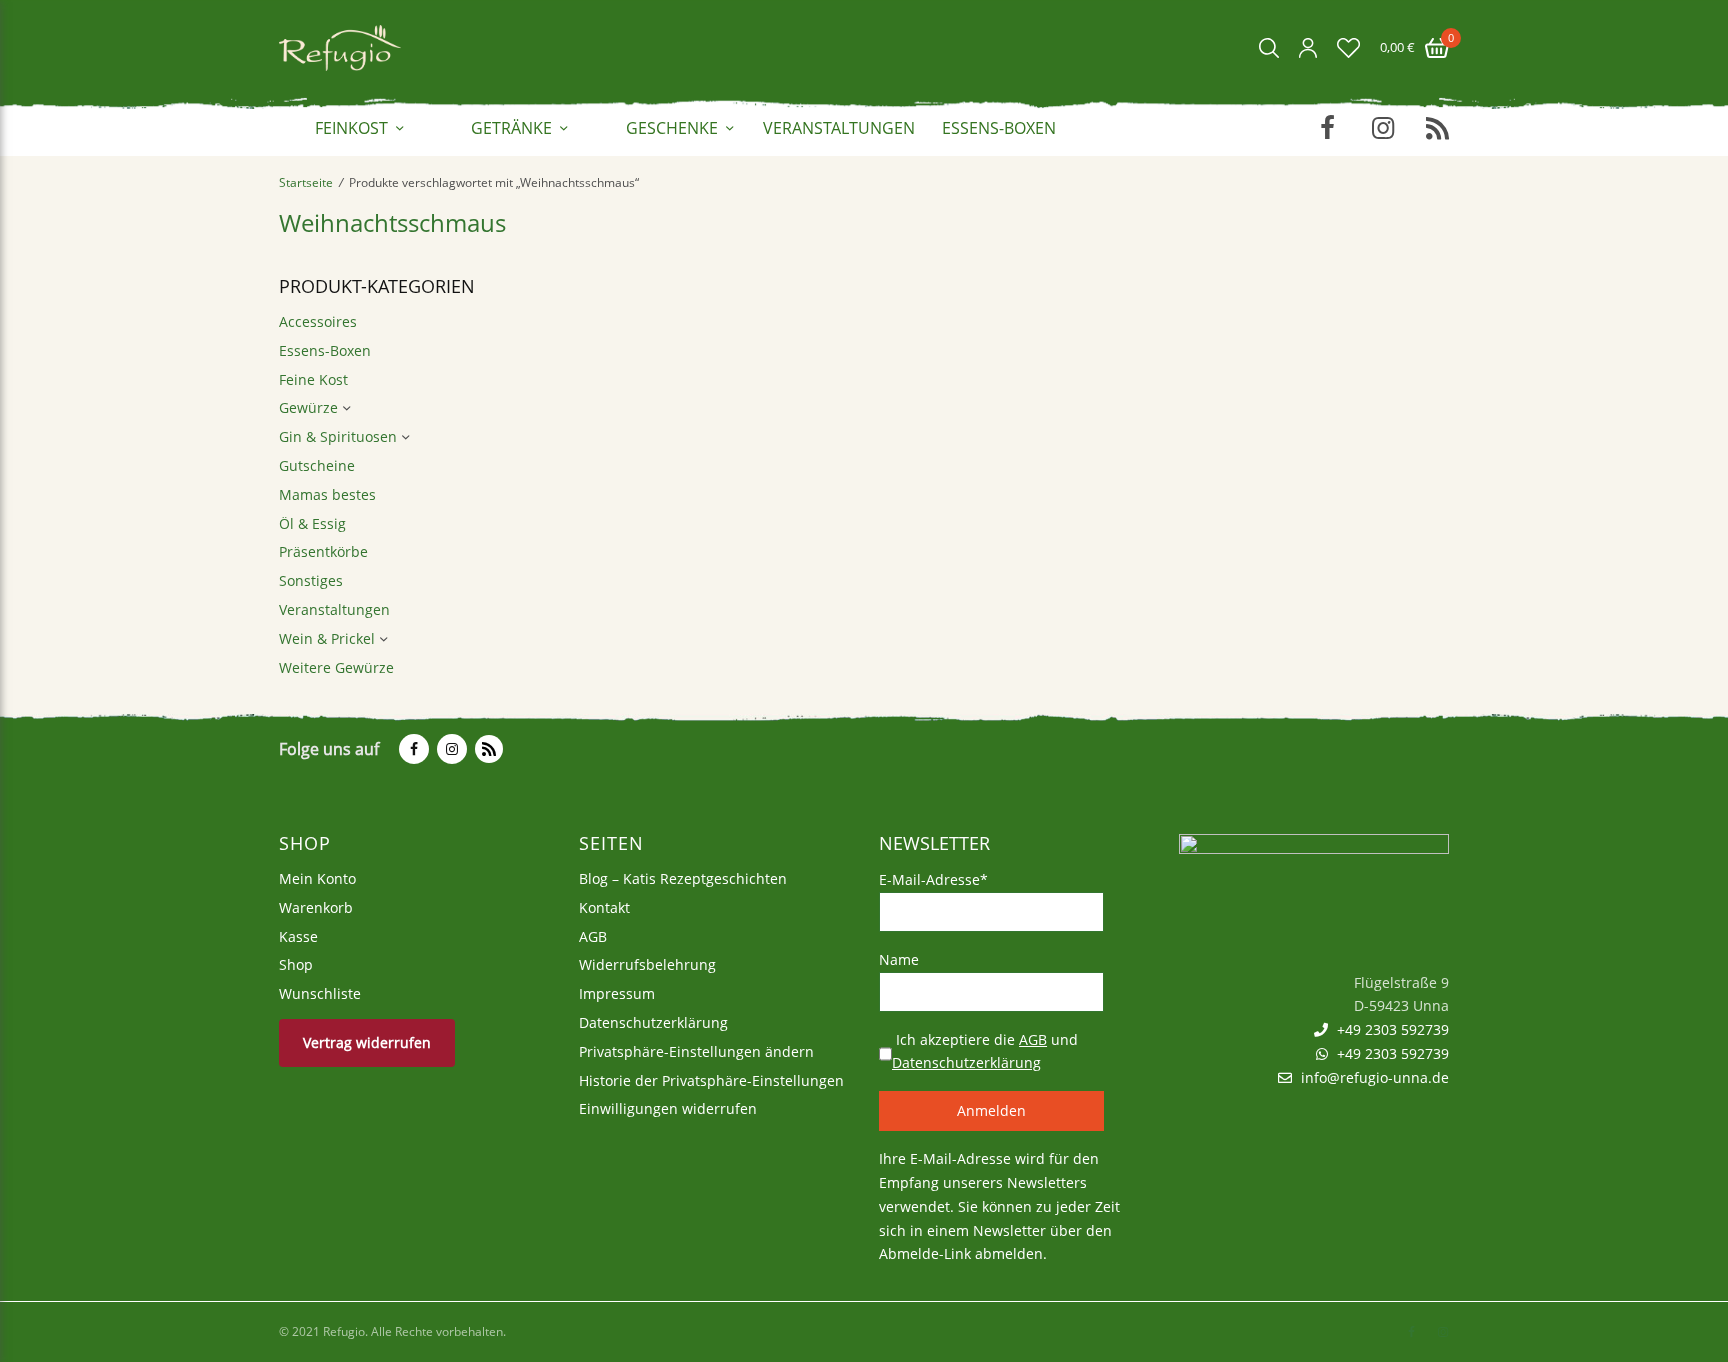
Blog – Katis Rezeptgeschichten (683, 878)
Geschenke (672, 128)
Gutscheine (317, 465)
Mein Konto (317, 878)
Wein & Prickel (327, 638)
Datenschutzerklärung (653, 1022)
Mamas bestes (327, 494)
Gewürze (308, 407)
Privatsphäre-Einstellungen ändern (696, 1051)
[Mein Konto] (1308, 48)
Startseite (306, 182)
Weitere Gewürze (336, 667)
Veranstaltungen (839, 128)
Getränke (511, 128)
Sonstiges (311, 580)
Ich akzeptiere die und (985, 1051)
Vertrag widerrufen (367, 1042)
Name (899, 959)
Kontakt (604, 907)
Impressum (617, 994)
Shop (296, 965)
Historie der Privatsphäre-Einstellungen (711, 1080)
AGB (593, 936)
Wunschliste (320, 994)
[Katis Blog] (487, 749)
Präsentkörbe (323, 551)
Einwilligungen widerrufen (668, 1109)
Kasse (298, 936)
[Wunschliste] (1348, 48)
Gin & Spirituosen (338, 436)
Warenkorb (316, 907)
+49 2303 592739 (1391, 1030)
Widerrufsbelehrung (647, 965)
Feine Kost (313, 379)
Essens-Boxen (999, 128)
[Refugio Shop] (340, 48)
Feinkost (351, 128)
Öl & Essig (312, 523)
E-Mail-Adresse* (933, 879)
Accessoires (318, 321)
